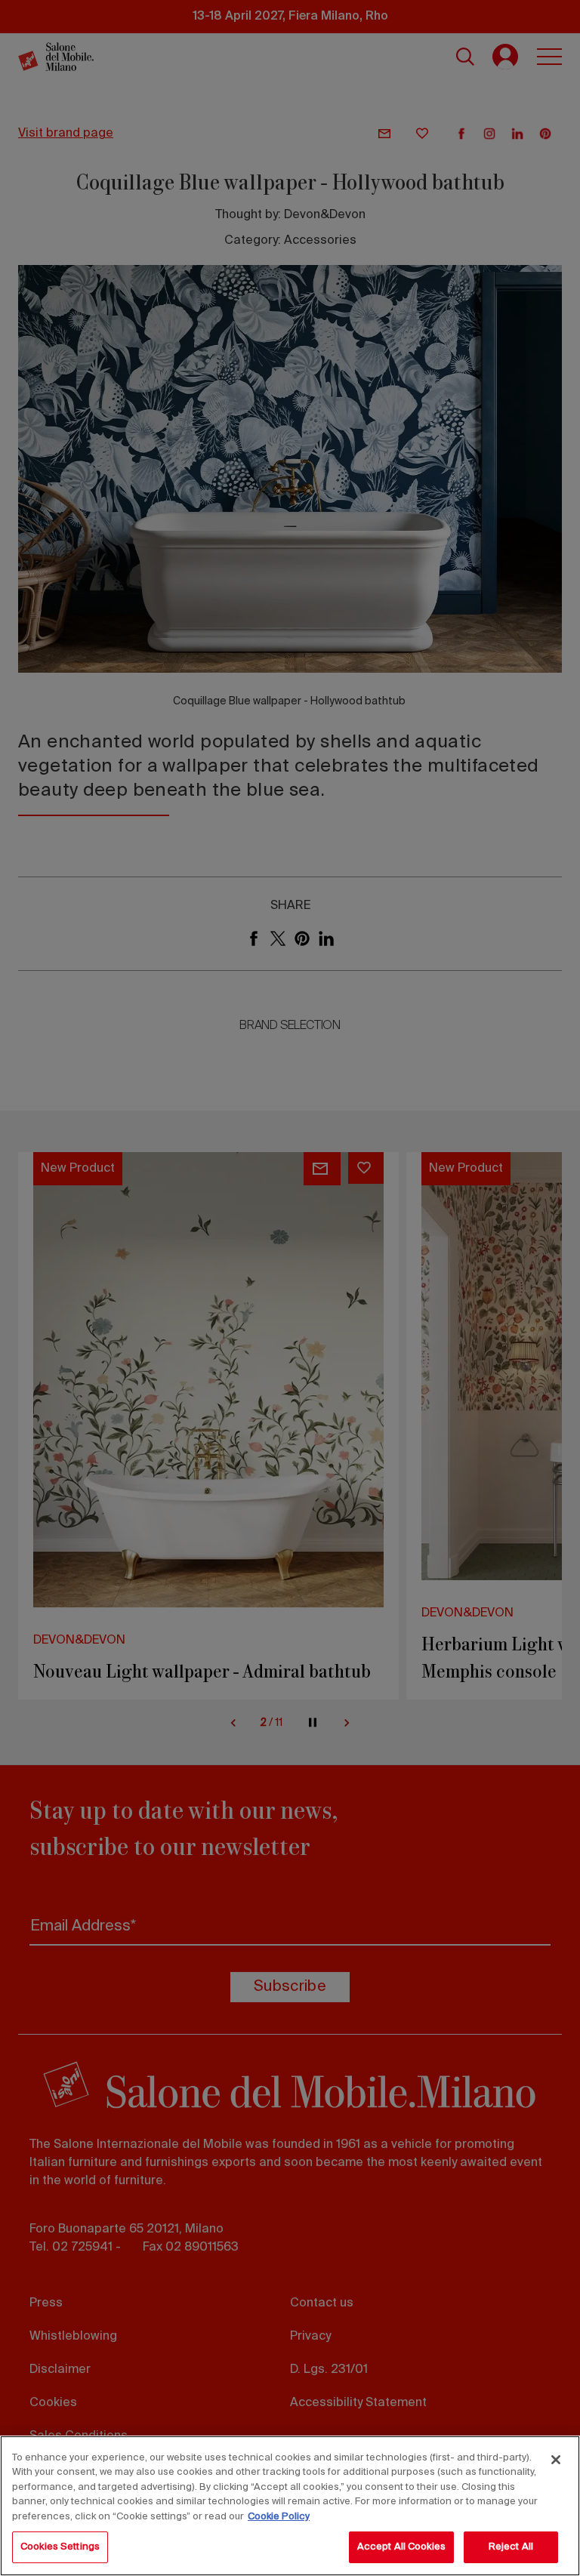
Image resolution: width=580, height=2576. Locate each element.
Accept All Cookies (401, 2547)
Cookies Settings (60, 2547)
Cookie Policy (279, 2517)
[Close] (556, 2460)
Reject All (511, 2547)
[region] (290, 2506)
